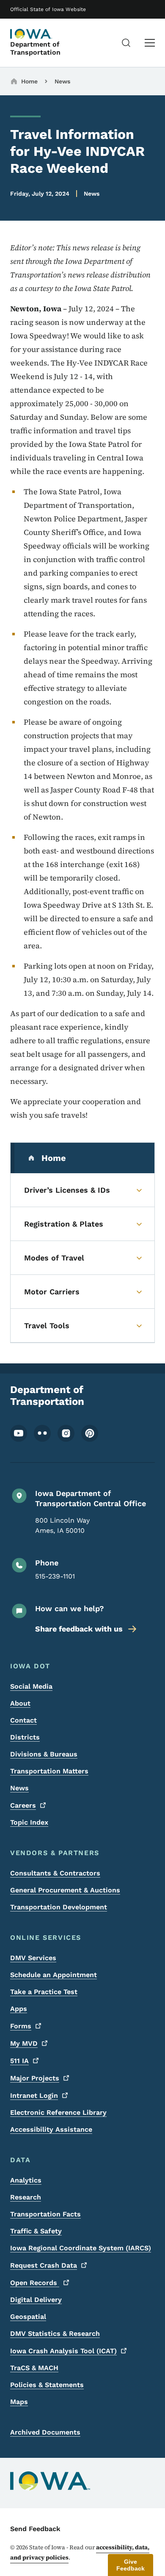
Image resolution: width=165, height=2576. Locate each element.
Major (35, 2078)
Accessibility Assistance (51, 2129)
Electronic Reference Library (58, 2112)
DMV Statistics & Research (55, 2334)
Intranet (34, 2095)
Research (26, 2197)
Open (35, 2283)
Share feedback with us (79, 1629)
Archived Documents (45, 2432)
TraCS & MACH (34, 2368)
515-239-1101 (55, 1576)
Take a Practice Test (44, 1992)
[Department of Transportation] (31, 34)
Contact (23, 1720)
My (24, 2043)
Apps (19, 2009)
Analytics (26, 2180)
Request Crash (44, 2265)
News (62, 81)
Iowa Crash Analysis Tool (63, 2351)
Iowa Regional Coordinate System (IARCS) (81, 2248)
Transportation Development (59, 1907)
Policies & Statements (47, 2385)
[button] (131, 2565)
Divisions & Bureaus (44, 1754)
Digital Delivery (36, 2300)
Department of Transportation (35, 48)
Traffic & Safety (36, 2231)
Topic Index (29, 1822)
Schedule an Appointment (54, 1975)
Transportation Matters (49, 1771)
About (20, 1703)
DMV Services (33, 1958)
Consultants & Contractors (55, 1873)
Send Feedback (35, 2529)
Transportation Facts (45, 2214)
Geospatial (28, 2317)
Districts (25, 1737)
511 (19, 2061)
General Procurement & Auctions (65, 1890)
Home (29, 81)
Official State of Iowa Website (48, 9)
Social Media (31, 1686)
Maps (19, 2402)
